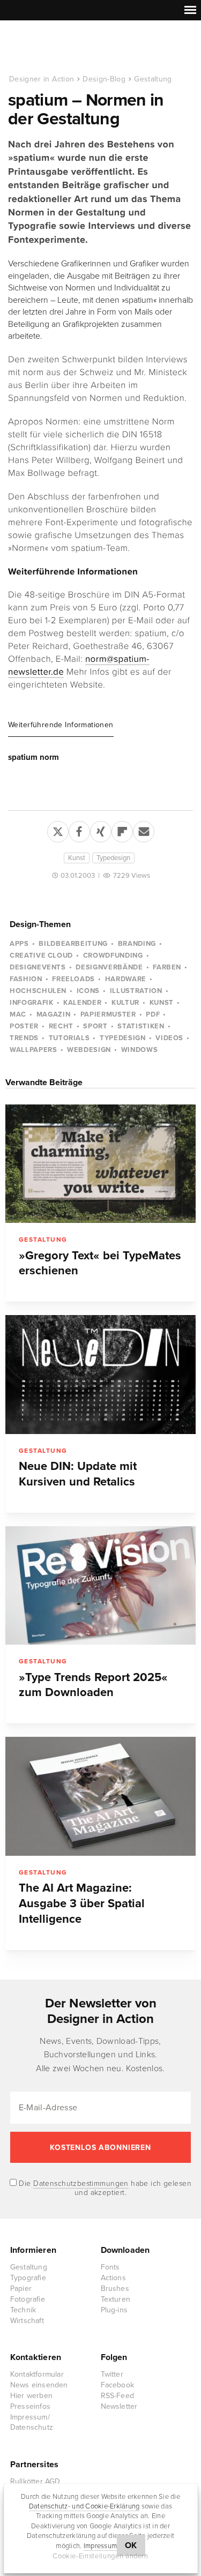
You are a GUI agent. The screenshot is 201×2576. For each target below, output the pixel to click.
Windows (140, 1050)
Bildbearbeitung (73, 944)
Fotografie (28, 2299)
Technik (23, 2310)
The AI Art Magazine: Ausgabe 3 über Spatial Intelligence (82, 1903)
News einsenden (39, 2385)
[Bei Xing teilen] (101, 830)
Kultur (125, 1003)
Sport (95, 1026)
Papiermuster (108, 1014)
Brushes (115, 2288)
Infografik (32, 1003)
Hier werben (31, 2396)
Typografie (28, 2278)
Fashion (26, 979)
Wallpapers (33, 1050)
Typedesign (113, 858)
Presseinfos (30, 2406)
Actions (113, 2278)
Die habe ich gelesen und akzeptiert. (104, 2188)
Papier (21, 2288)
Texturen (116, 2299)
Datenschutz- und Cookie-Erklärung (84, 2506)
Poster (24, 1026)
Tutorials (69, 1038)
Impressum (100, 2546)
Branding (137, 944)
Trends (24, 1038)
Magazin (54, 1014)
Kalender (82, 1003)
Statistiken (141, 1026)
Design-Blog (104, 79)
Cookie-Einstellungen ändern (100, 2556)
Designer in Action (64, 48)
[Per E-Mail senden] (144, 830)
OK (131, 2545)
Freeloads (73, 979)
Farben (167, 967)
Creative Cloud (41, 955)
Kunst (77, 858)
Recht (61, 1026)
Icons (88, 991)
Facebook (118, 2385)
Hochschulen (38, 991)
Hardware (126, 979)
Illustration (136, 991)
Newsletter (119, 2406)
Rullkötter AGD (35, 2481)
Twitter (112, 2374)
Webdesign (89, 1050)
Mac (18, 1014)
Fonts (110, 2267)
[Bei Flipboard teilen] (122, 830)
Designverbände (109, 967)
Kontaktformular (37, 2374)
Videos (169, 1038)
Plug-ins (114, 2310)
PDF (153, 1014)
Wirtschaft (27, 2321)
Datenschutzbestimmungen (81, 2183)
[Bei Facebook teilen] (79, 830)
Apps (19, 944)
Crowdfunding (113, 955)
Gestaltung (153, 79)
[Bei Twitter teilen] (58, 830)
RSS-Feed (118, 2396)
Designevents (38, 967)
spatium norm (33, 757)
